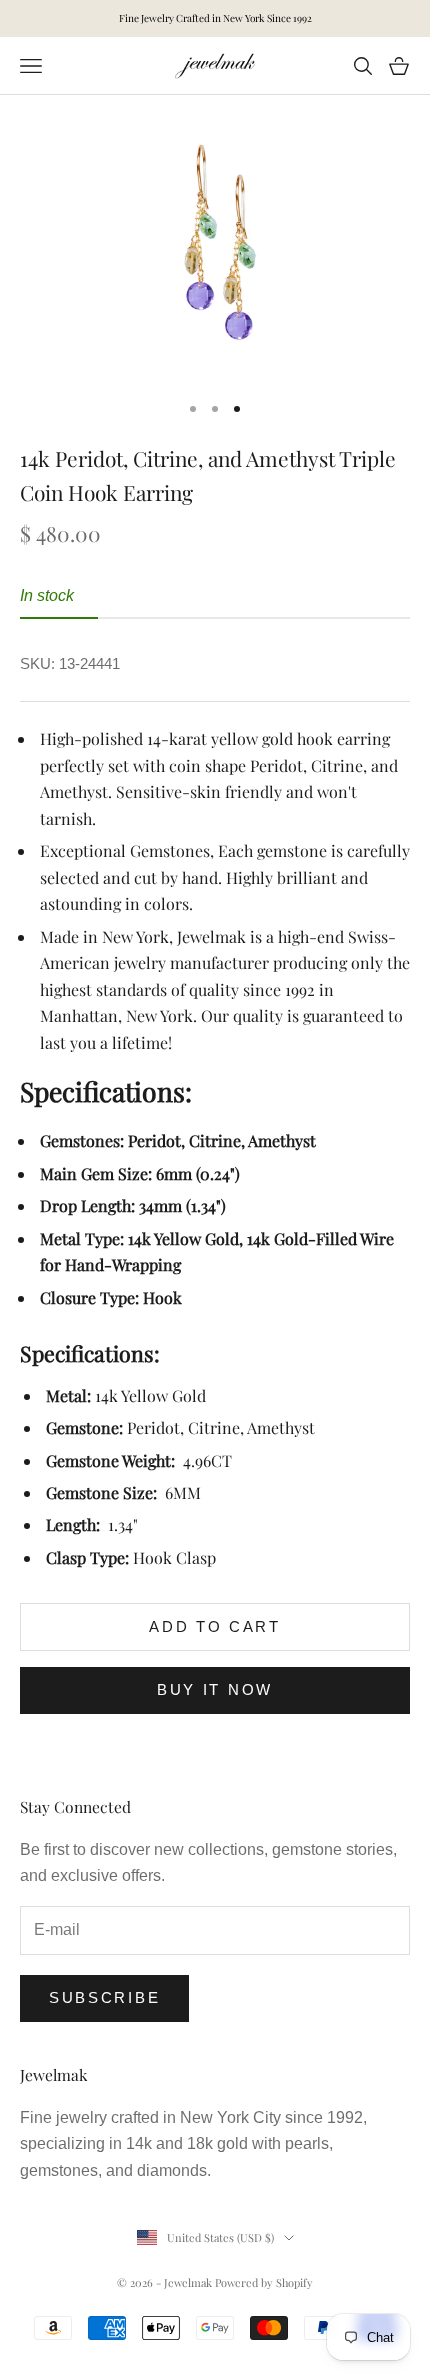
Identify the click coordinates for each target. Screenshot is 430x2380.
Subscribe (104, 1997)
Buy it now (215, 1689)
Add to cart (215, 1626)
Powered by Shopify (264, 2282)
